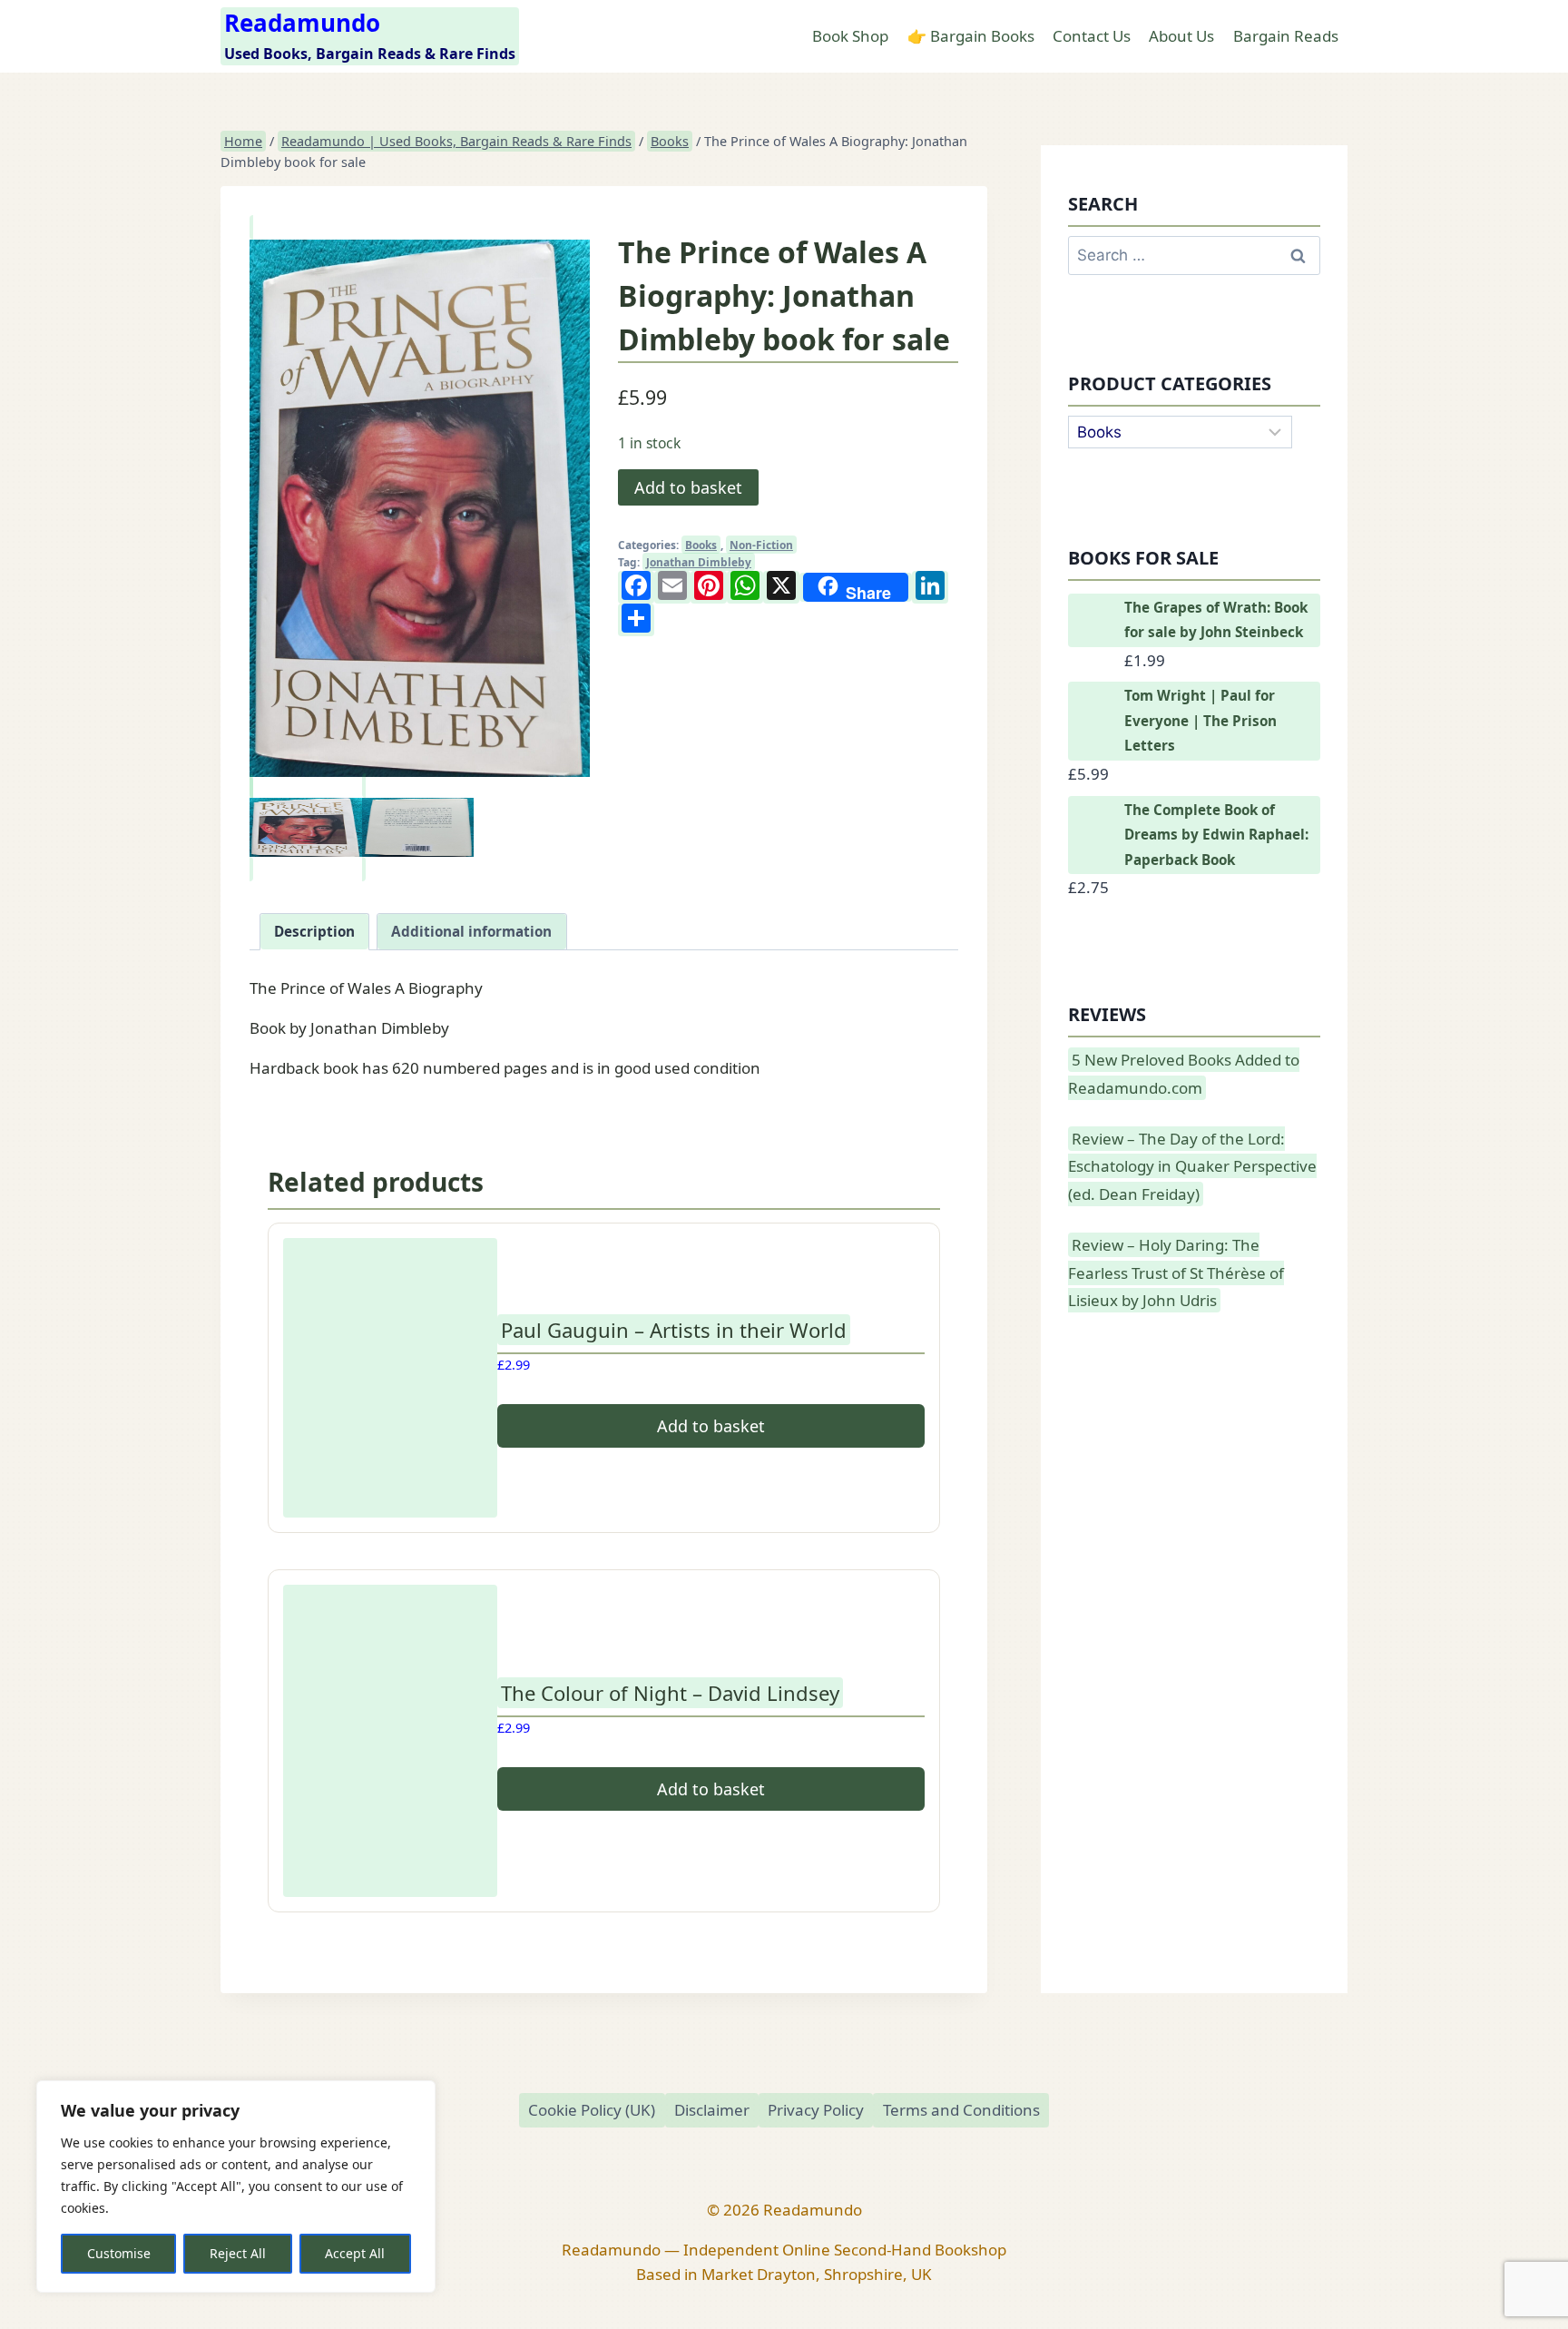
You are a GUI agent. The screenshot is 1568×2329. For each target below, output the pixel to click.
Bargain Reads (1286, 36)
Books (701, 545)
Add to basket (688, 487)
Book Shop (850, 36)
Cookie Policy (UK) (592, 2110)
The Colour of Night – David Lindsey (670, 1693)
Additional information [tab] (471, 931)
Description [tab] (314, 931)
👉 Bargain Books (971, 36)
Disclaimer (712, 2110)
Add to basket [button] (711, 1426)
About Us (1181, 36)
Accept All (355, 2253)
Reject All (238, 2253)
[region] (236, 2187)
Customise (119, 2253)
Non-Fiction (761, 545)
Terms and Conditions (961, 2110)
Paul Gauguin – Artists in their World (674, 1330)
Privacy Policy (816, 2110)
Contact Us (1092, 36)
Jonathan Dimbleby (699, 562)
